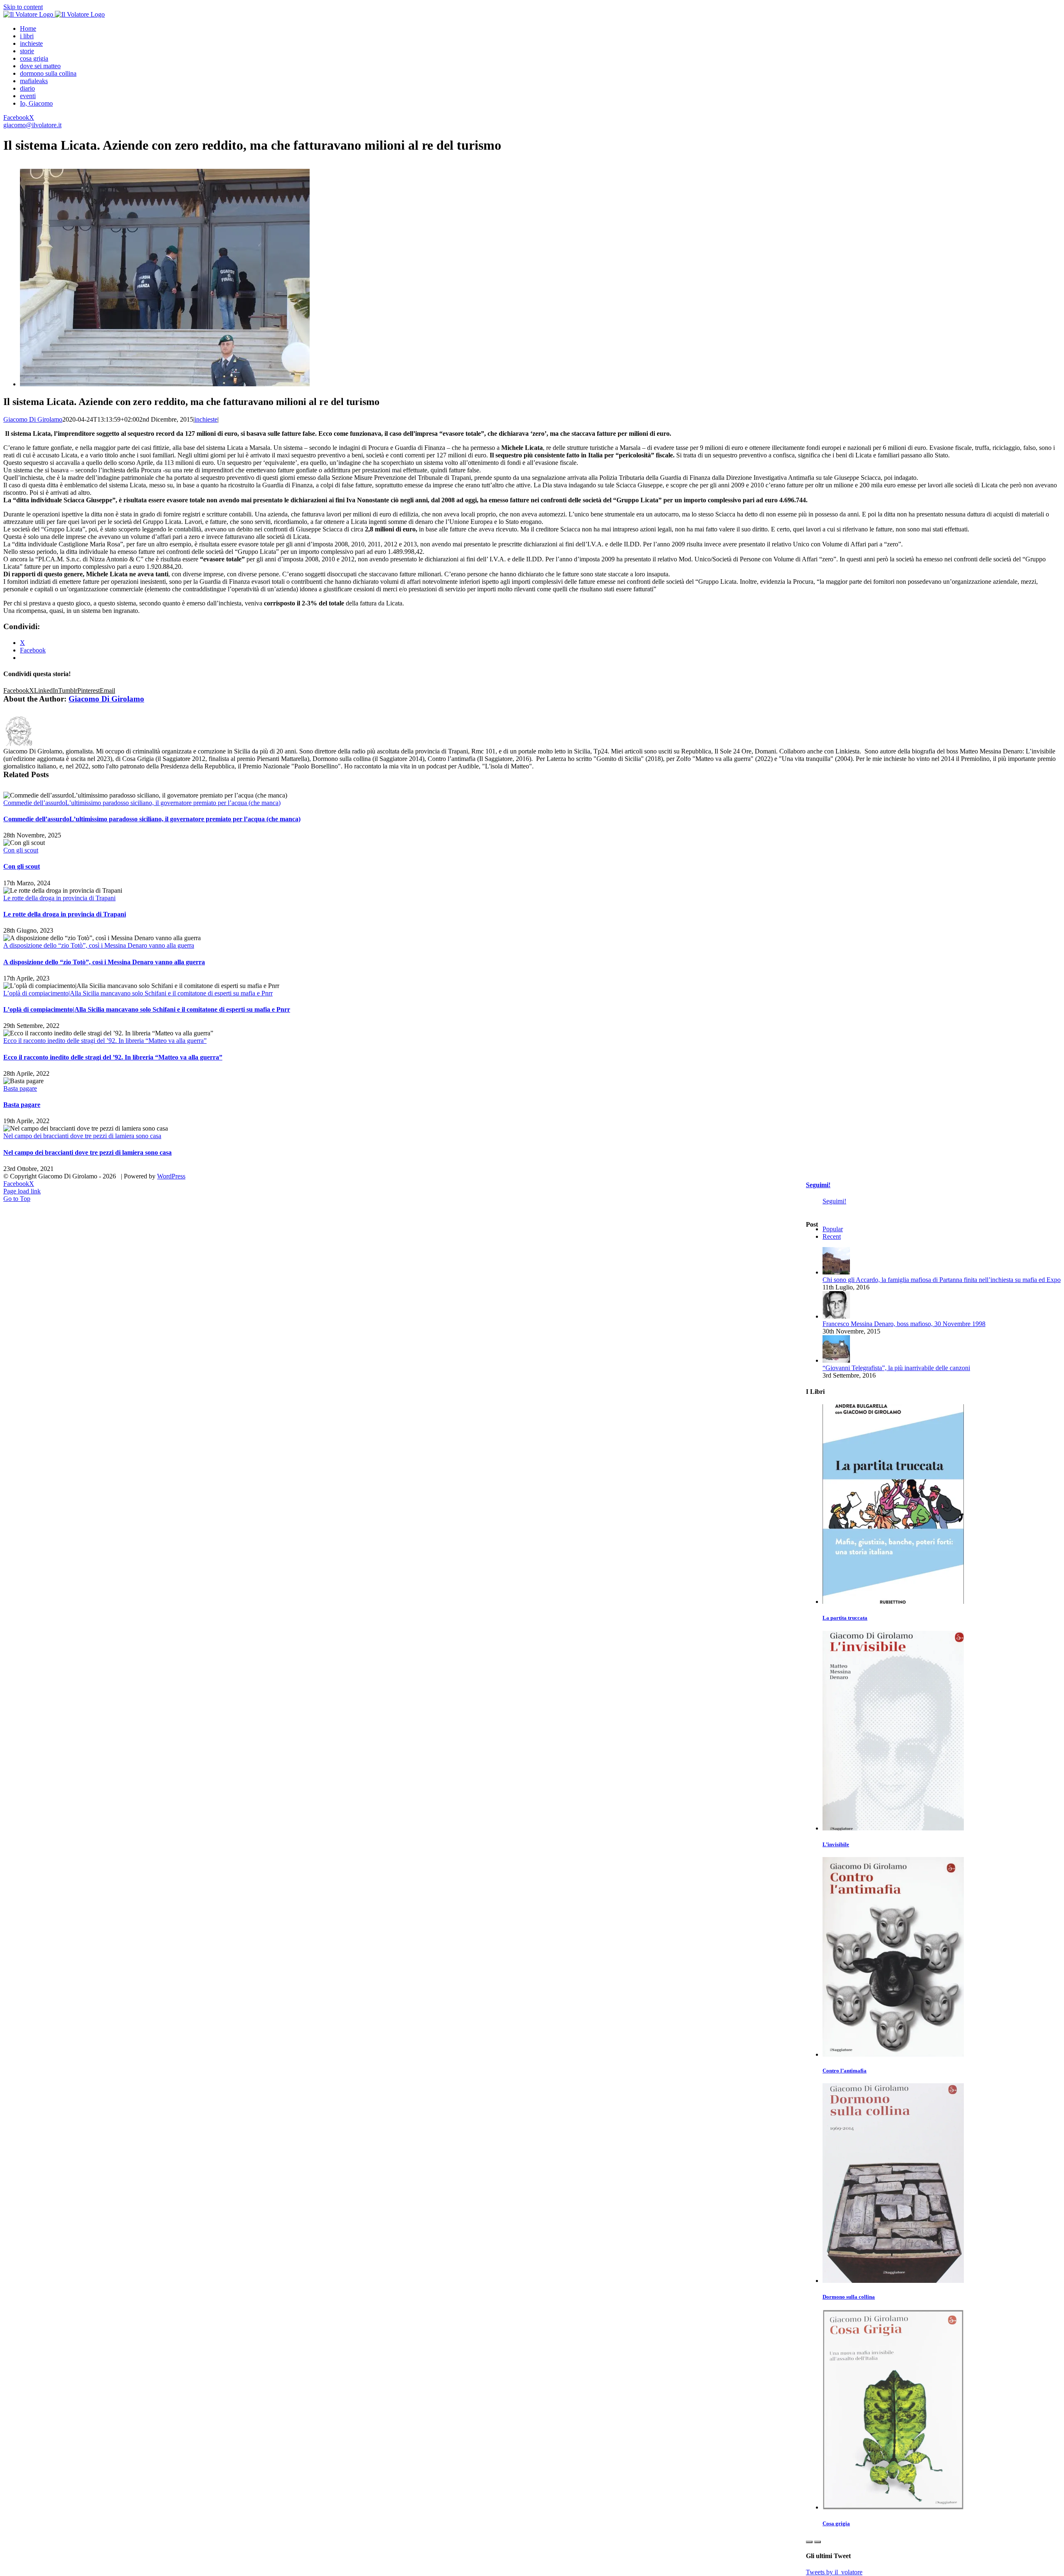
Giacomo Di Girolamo (33, 419)
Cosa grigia (836, 2523)
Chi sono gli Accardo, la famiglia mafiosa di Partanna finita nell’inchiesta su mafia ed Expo (942, 1280)
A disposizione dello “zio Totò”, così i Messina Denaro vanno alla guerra (99, 945)
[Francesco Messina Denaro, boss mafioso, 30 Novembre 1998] (836, 1316)
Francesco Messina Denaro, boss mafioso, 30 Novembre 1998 (904, 1324)
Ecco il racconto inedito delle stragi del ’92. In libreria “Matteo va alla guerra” (105, 1041)
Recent (832, 1236)
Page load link (22, 1191)
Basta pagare (20, 1088)
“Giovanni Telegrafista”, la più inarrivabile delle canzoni (896, 1368)
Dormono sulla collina (849, 2297)
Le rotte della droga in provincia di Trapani (59, 898)
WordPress (171, 1176)
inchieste (206, 419)
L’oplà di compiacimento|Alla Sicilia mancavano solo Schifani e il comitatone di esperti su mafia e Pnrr (138, 993)
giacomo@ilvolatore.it (32, 125)
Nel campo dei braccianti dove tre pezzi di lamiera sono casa (82, 1136)
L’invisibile (836, 1844)
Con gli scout (21, 850)
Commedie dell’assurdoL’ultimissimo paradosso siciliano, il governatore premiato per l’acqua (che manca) (142, 803)
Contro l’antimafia (845, 2071)
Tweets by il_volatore (834, 2572)
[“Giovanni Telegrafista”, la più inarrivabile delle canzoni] (836, 1360)
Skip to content (23, 7)
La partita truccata (845, 1618)
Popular (833, 1229)
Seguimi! (818, 1185)
